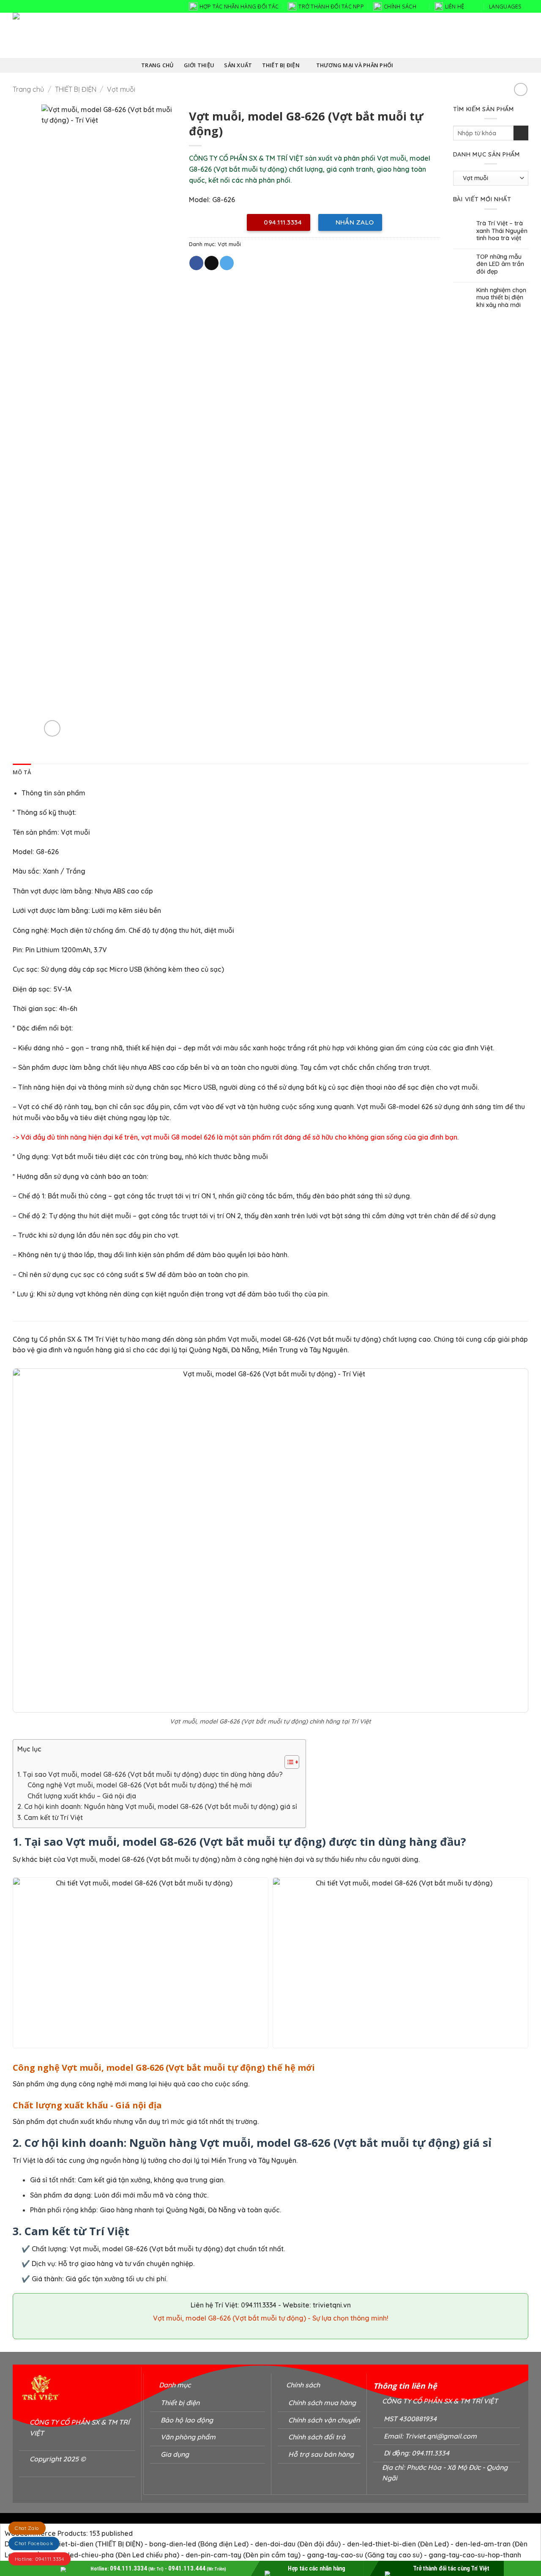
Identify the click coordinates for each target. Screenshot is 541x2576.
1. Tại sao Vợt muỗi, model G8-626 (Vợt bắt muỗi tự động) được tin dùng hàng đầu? (150, 1774)
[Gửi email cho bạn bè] (212, 263)
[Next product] (521, 89)
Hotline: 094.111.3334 (40, 2559)
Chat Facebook (34, 2544)
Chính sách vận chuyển (324, 2420)
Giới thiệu (199, 65)
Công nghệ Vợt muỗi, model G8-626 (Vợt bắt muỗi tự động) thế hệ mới (140, 1785)
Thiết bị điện (281, 65)
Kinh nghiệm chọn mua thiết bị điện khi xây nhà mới (501, 298)
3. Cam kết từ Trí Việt (50, 1817)
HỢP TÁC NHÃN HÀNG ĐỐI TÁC (239, 6)
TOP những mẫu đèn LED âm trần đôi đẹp (500, 264)
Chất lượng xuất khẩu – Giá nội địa (82, 1796)
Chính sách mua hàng (322, 2403)
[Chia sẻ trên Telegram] (227, 263)
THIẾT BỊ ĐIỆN (76, 89)
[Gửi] (521, 133)
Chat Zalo (27, 2528)
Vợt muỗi (121, 89)
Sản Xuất (238, 65)
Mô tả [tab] (22, 772)
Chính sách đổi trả (317, 2437)
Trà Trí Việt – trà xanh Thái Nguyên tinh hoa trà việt (502, 231)
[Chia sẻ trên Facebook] (196, 263)
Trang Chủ (157, 65)
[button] (52, 728)
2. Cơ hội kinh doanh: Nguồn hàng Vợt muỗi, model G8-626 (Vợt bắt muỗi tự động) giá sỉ (157, 1806)
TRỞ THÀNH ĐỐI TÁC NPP (331, 6)
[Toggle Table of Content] (288, 1762)
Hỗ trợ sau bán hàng (321, 2454)
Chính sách (400, 6)
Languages (505, 6)
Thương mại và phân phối (355, 65)
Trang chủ (28, 89)
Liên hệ (455, 6)
